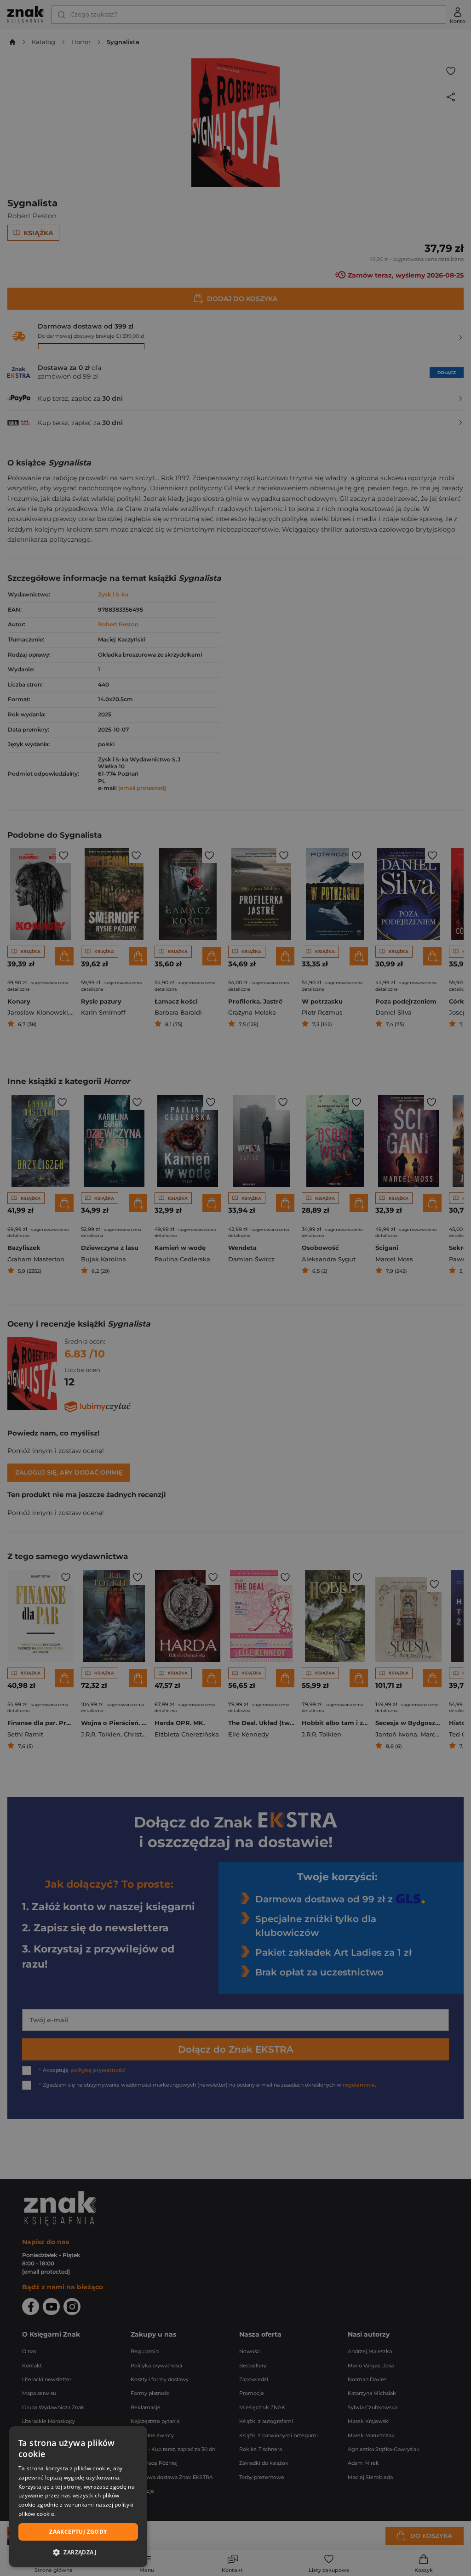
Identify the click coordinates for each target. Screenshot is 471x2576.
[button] (78, 2552)
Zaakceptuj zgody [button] (78, 2532)
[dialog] (78, 2497)
